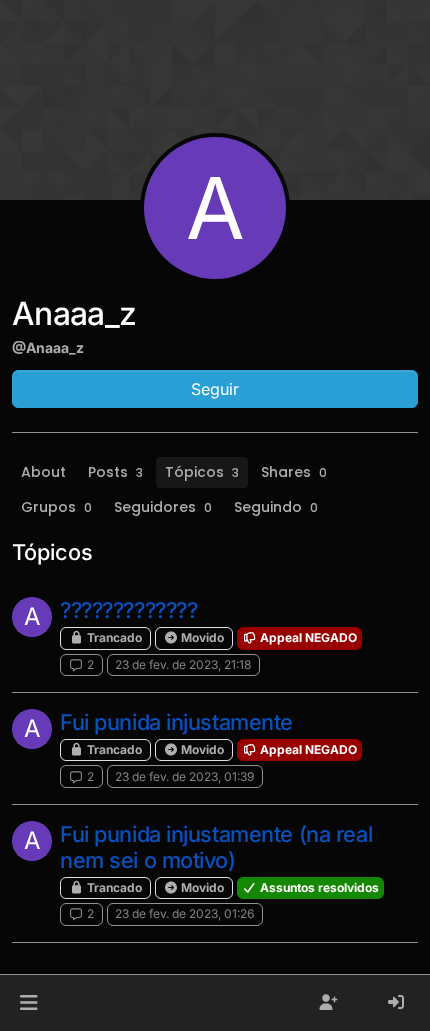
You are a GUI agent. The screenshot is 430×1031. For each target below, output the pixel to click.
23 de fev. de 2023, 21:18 (183, 664)
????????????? (128, 610)
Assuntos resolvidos (318, 887)
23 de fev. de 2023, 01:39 (184, 776)
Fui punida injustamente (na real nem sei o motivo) (216, 847)
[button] (28, 1003)
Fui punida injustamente (176, 722)
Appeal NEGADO (307, 637)
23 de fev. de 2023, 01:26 (184, 913)
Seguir (215, 389)
